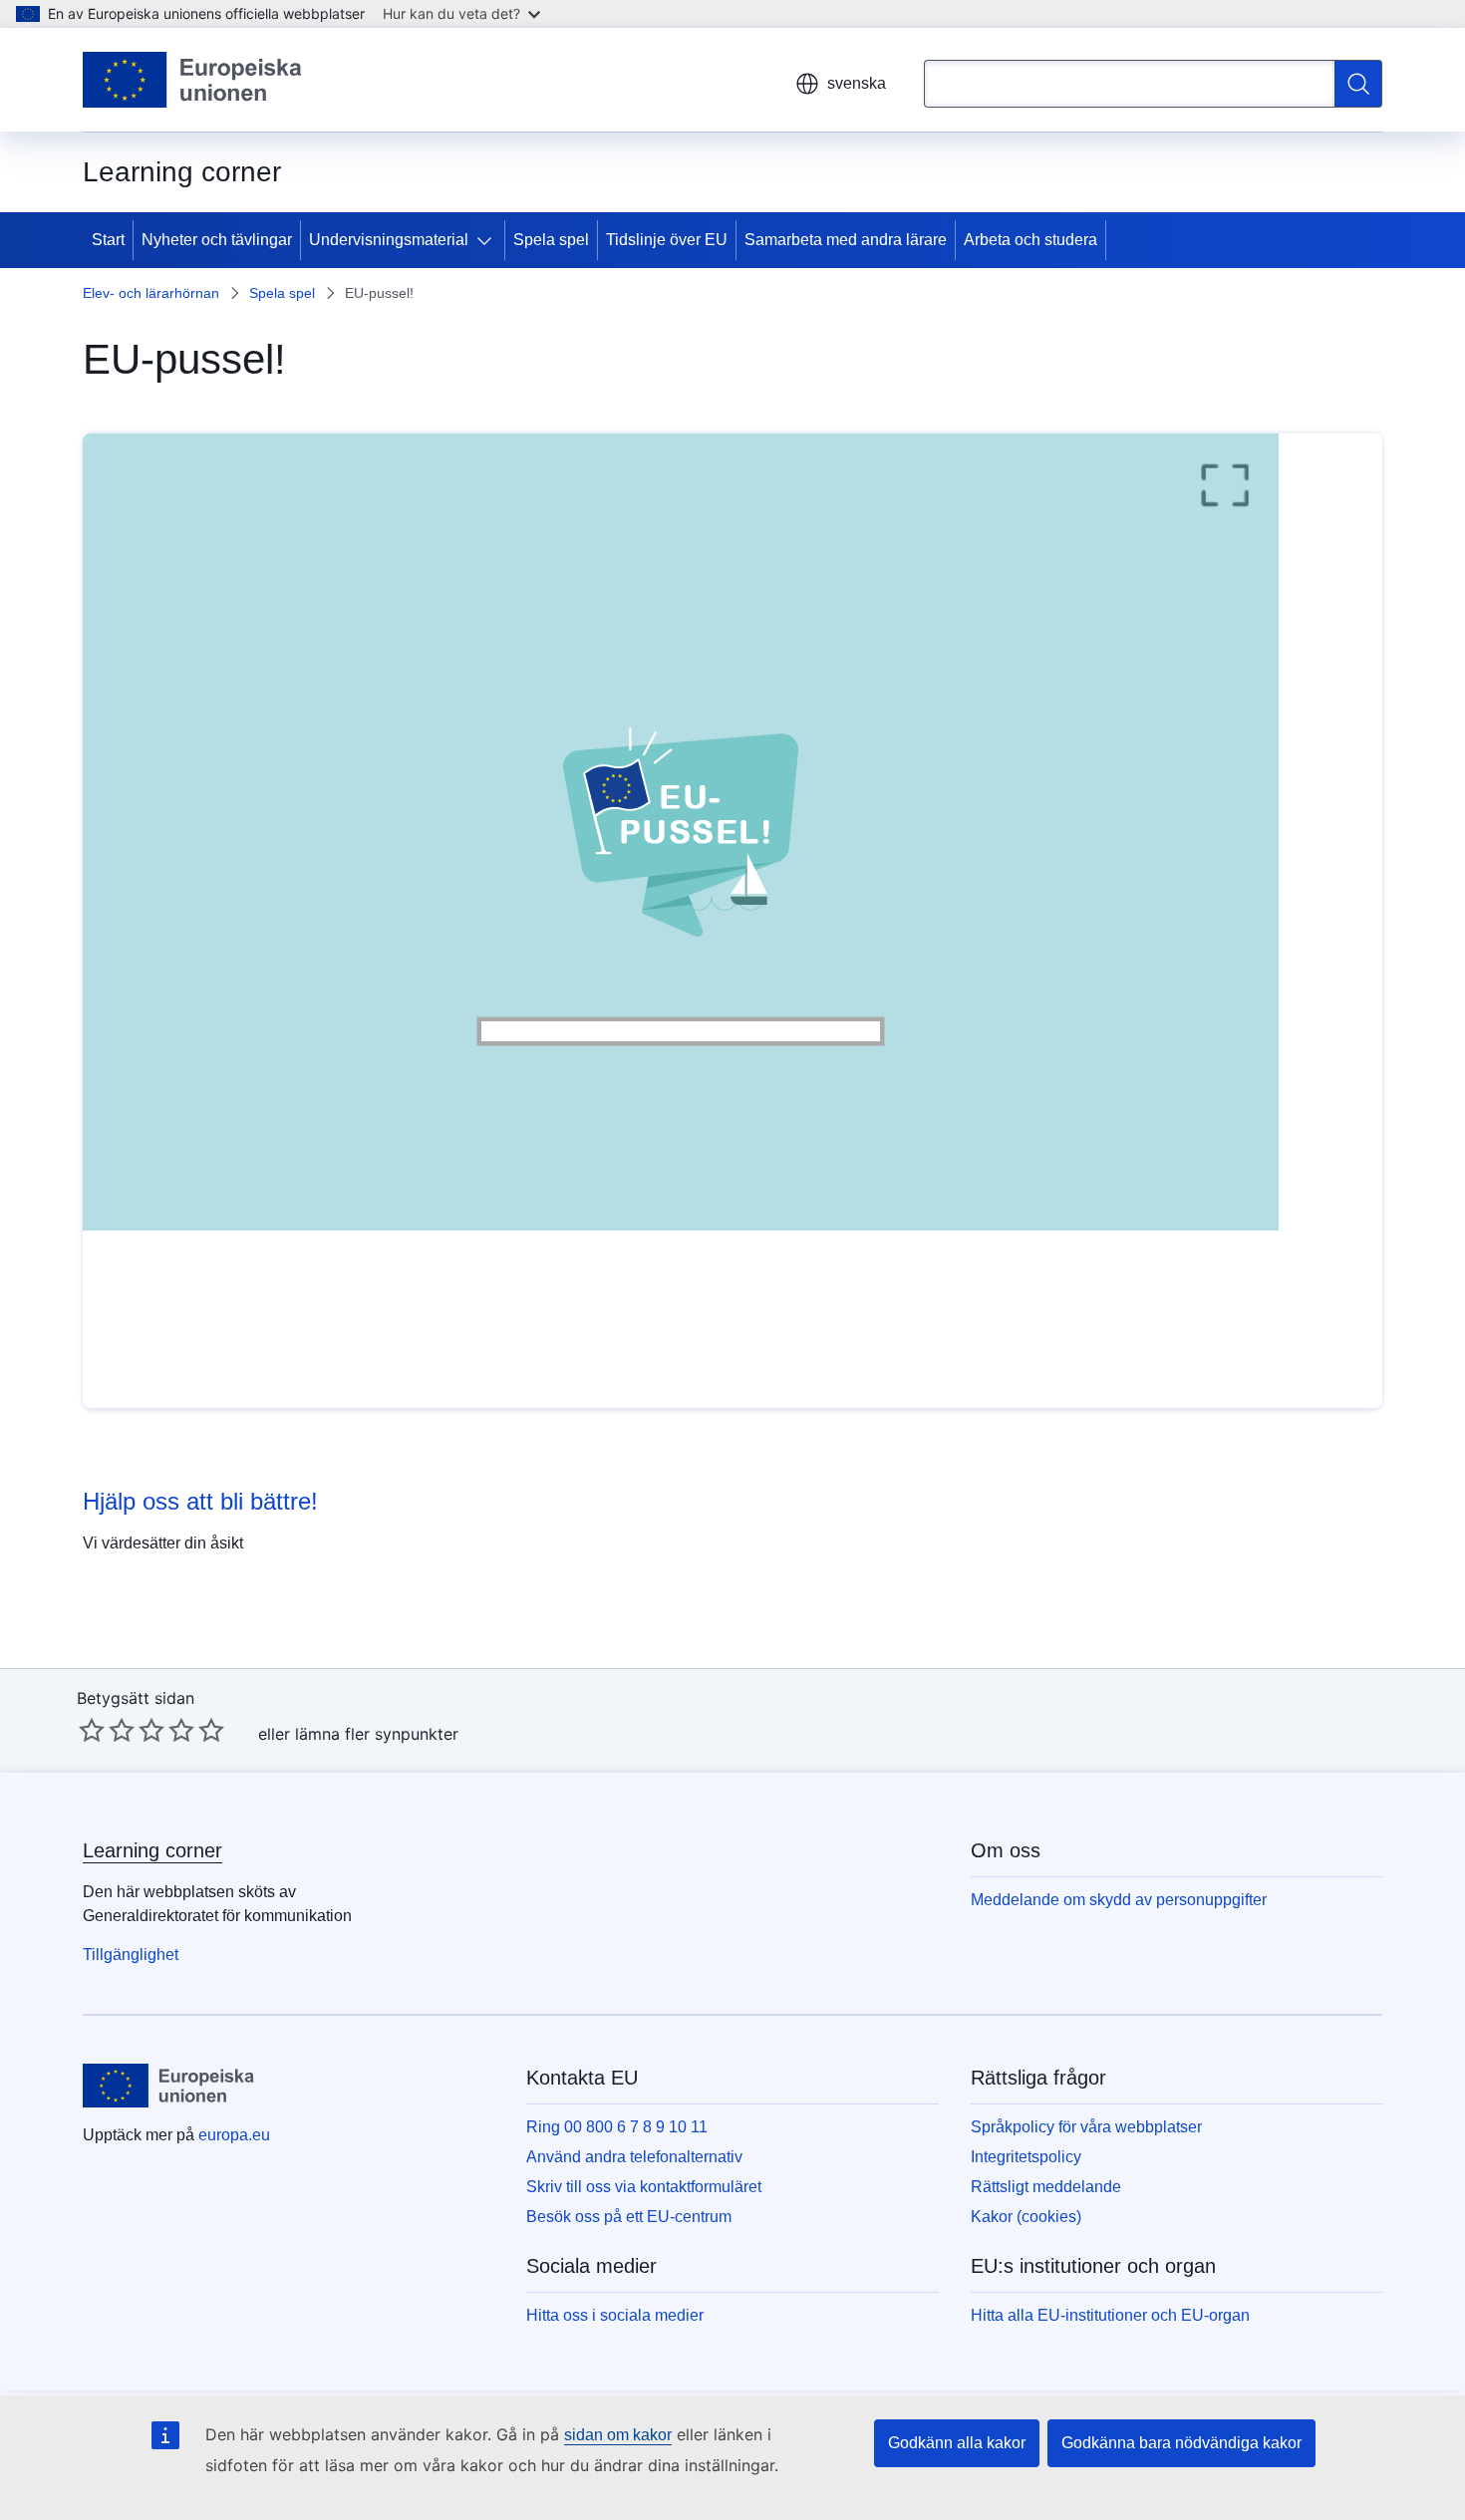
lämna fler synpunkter (377, 1734)
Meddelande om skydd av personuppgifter (1119, 1900)
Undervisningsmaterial (389, 240)
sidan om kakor (618, 2435)
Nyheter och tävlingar (217, 240)
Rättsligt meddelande (1046, 2187)
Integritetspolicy (1026, 2157)
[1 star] (92, 1730)
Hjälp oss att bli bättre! (200, 1501)
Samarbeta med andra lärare (846, 240)
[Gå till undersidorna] (488, 240)
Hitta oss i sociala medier (615, 2315)
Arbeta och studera (1030, 240)
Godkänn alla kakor (957, 2443)
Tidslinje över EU (667, 240)
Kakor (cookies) (1026, 2217)
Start (108, 240)
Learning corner (152, 1850)
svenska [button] (857, 83)
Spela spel (551, 240)
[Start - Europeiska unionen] (193, 80)
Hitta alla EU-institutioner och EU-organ (1110, 2315)
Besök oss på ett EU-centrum (629, 2217)
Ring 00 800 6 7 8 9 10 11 (617, 2127)
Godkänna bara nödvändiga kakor (1181, 2443)
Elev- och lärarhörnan (151, 293)
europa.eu (234, 2135)
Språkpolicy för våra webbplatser (1086, 2127)
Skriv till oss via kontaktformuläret (644, 2187)
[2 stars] (107, 1730)
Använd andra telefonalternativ (634, 2157)
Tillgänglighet (131, 1955)
